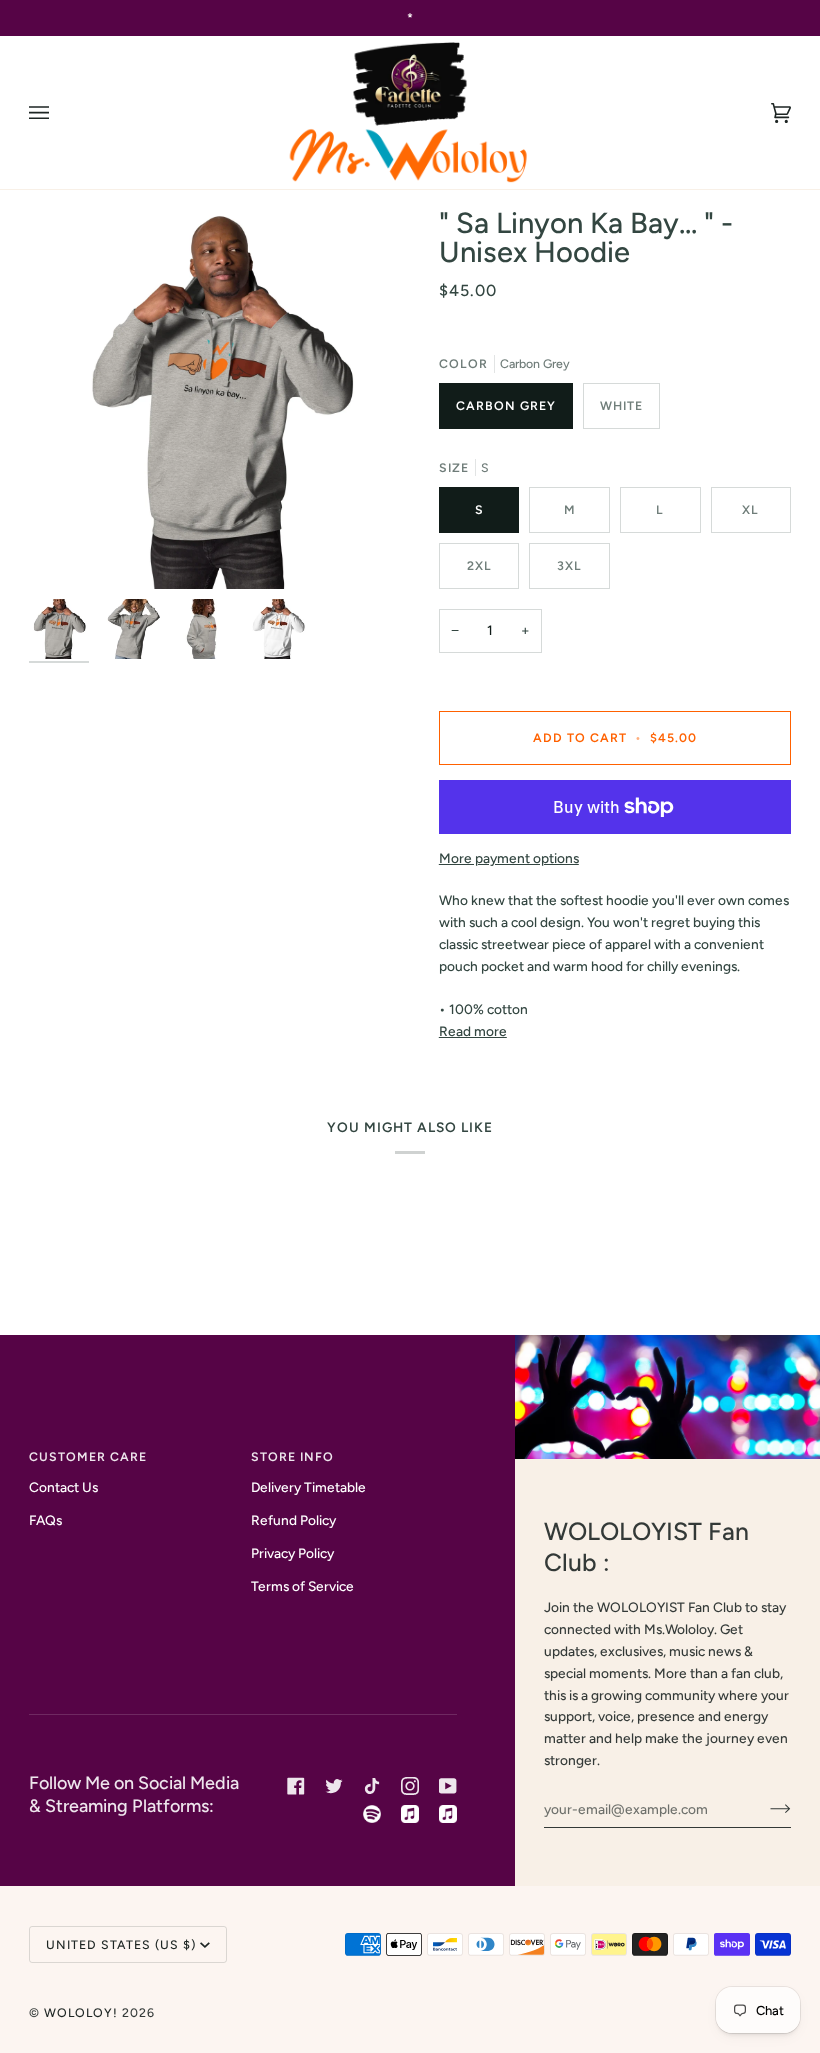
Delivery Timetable (308, 1487)
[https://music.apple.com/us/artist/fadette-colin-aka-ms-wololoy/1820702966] (448, 1814)
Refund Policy (293, 1520)
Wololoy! (81, 2012)
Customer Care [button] (88, 1456)
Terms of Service (302, 1586)
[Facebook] (296, 1786)
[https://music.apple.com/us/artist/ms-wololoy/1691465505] (410, 1814)
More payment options (509, 858)
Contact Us (63, 1487)
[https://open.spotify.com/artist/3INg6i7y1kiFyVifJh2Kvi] (372, 1814)
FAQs (45, 1520)
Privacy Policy (292, 1553)
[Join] (764, 1809)
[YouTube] (448, 1786)
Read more (473, 1031)
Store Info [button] (292, 1456)
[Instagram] (410, 1786)
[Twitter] (334, 1786)
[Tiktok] (372, 1786)
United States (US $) (121, 1944)
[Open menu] (59, 112)
